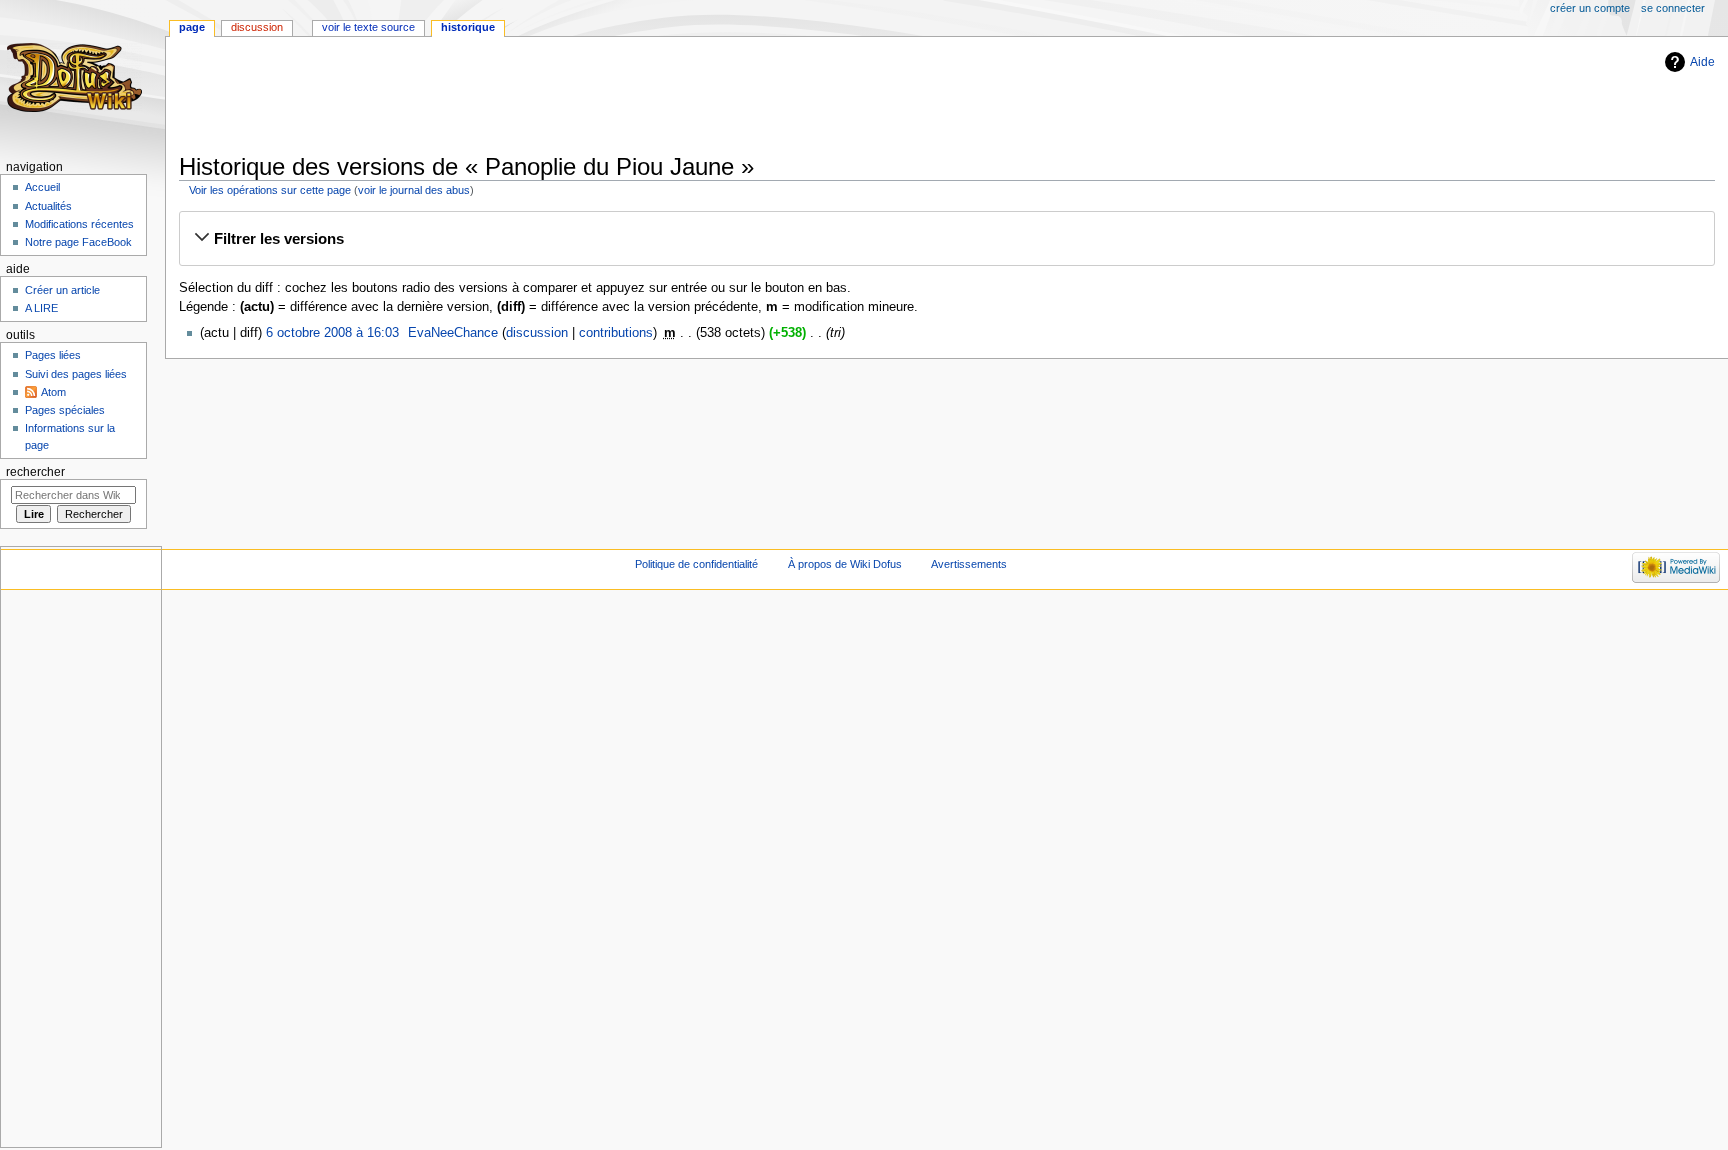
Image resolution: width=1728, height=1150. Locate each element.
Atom (53, 392)
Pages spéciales (65, 410)
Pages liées (53, 355)
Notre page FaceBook (78, 242)
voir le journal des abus (414, 190)
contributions (616, 333)
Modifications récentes (79, 224)
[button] (946, 239)
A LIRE (41, 308)
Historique (468, 27)
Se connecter (1673, 8)
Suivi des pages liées (76, 374)
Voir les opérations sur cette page (270, 190)
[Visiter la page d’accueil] (77, 77)
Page (192, 27)
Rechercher (35, 472)
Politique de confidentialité (696, 564)
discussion (537, 333)
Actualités (48, 206)
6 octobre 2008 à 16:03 (332, 333)
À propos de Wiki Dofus (845, 564)
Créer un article (62, 290)
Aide (1702, 62)
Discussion (257, 27)
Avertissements (969, 564)
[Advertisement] (543, 97)
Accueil (42, 187)
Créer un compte (1590, 8)
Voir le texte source (368, 27)
